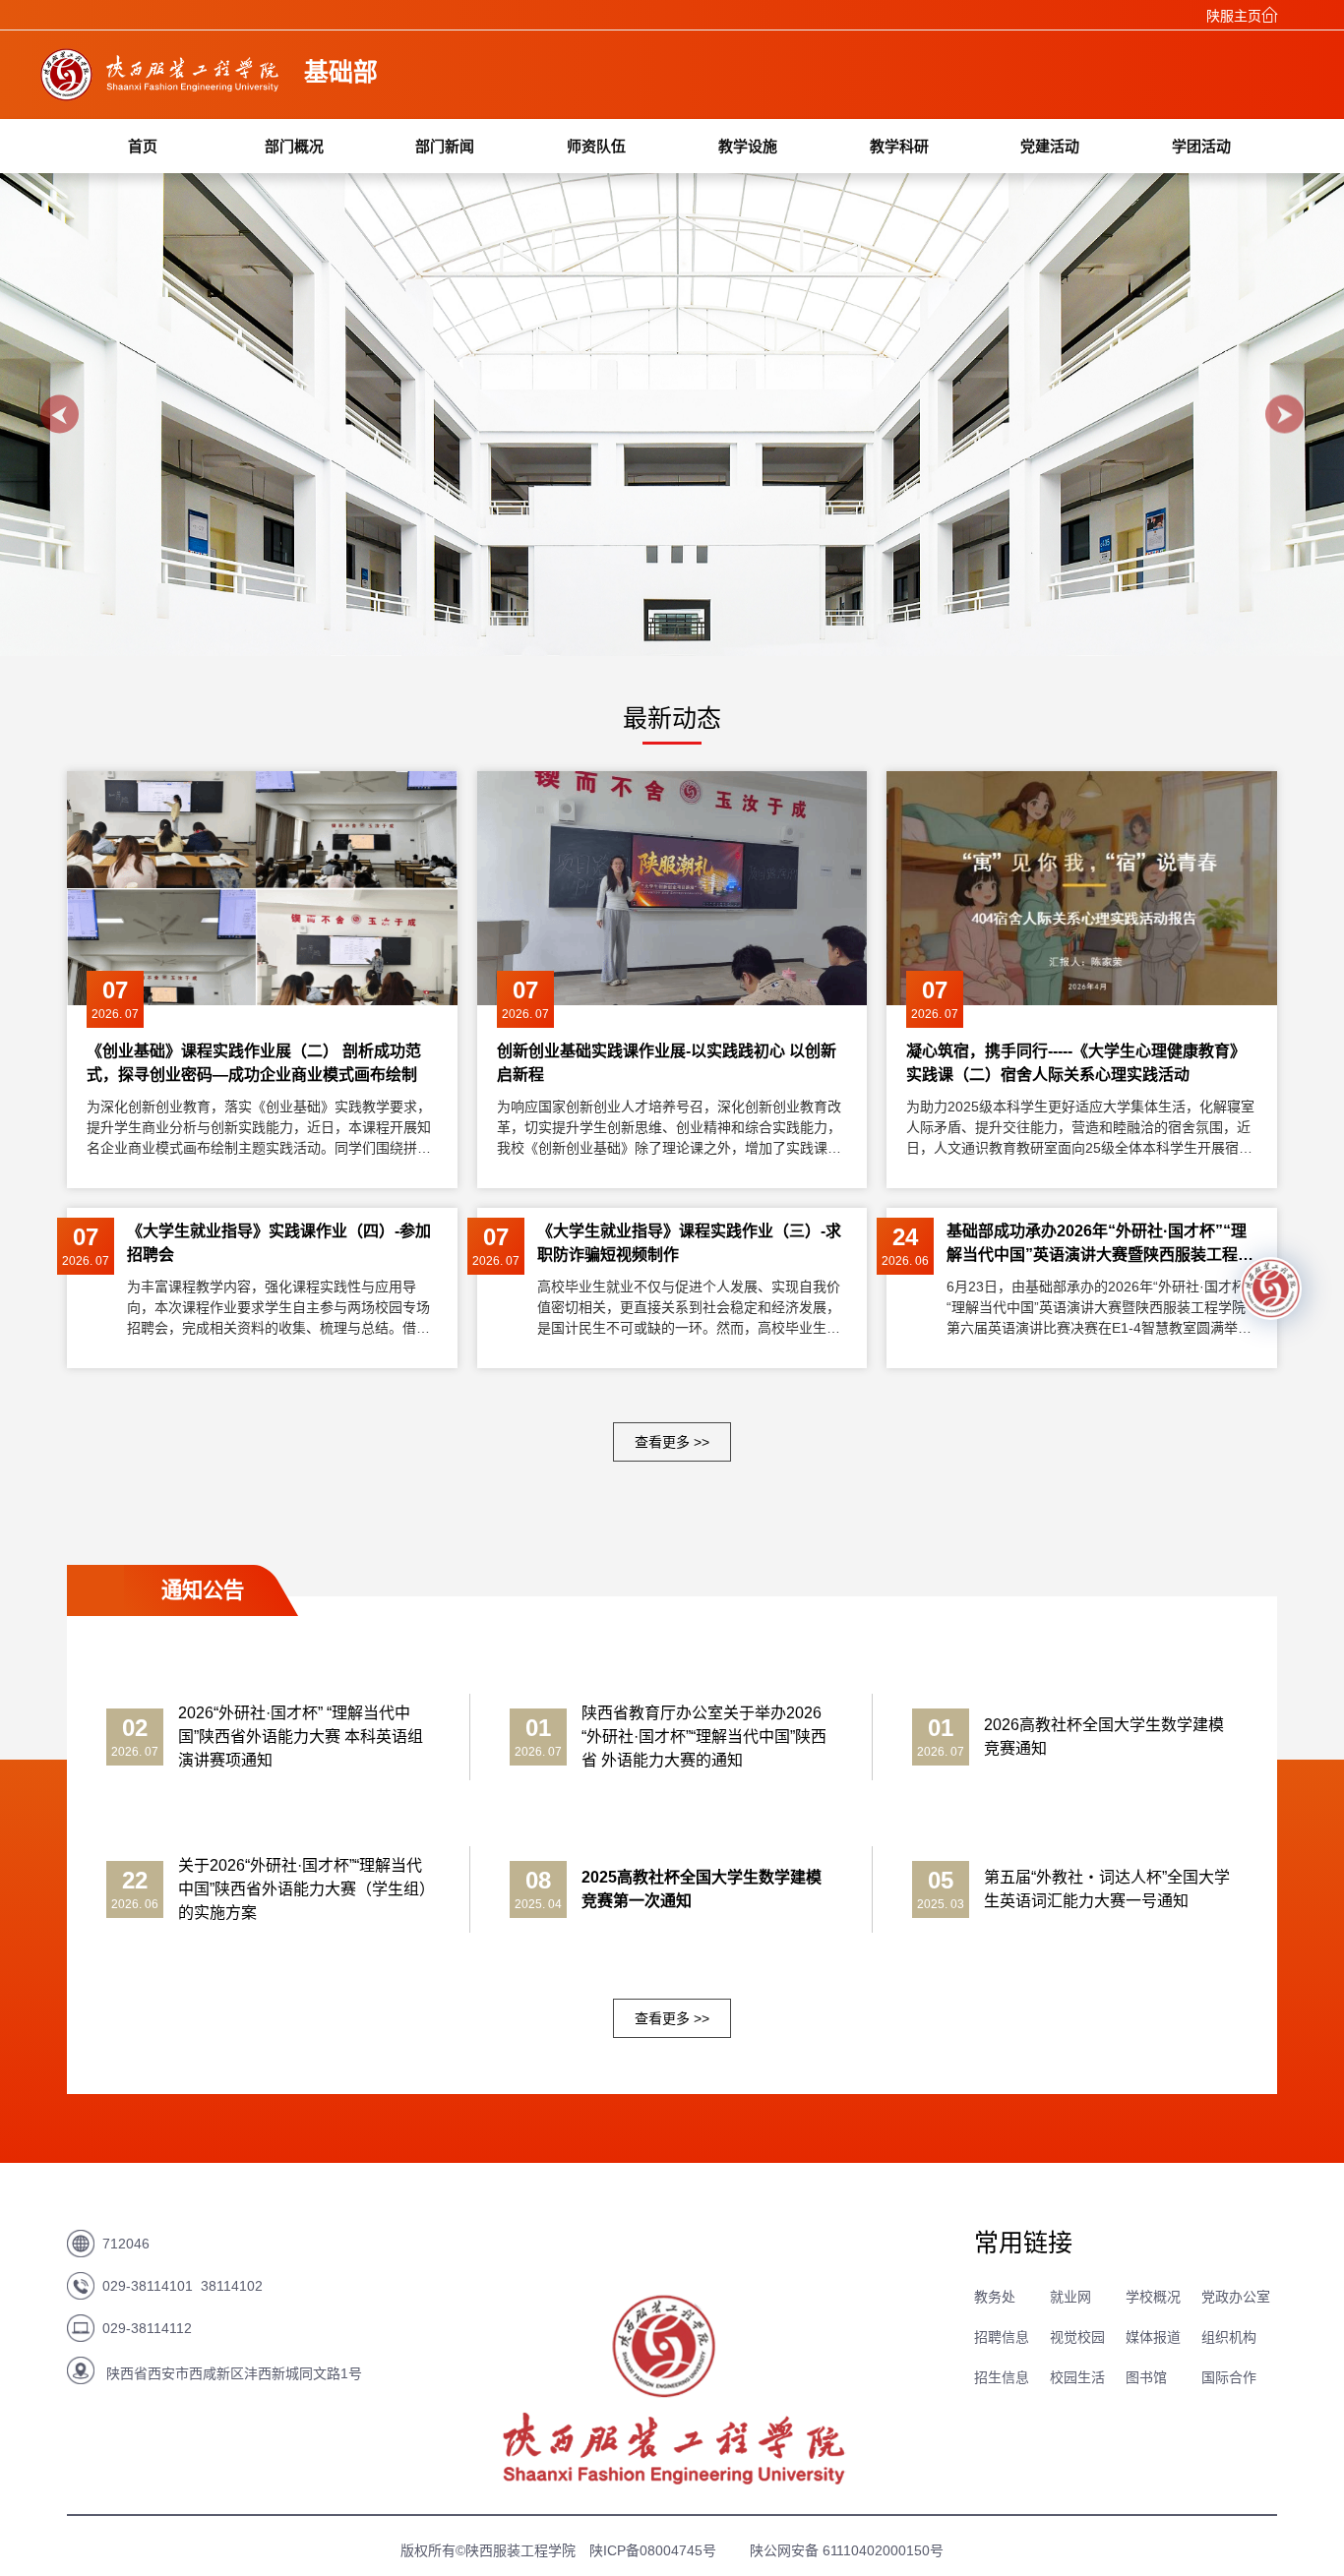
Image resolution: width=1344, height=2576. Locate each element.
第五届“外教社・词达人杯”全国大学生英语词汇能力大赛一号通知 (1107, 1889)
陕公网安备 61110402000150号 (847, 2550)
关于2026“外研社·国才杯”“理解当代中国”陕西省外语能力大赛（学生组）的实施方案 (303, 1889)
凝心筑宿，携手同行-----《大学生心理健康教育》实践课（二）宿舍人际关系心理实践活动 (1076, 1063)
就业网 (1070, 2297)
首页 (143, 146)
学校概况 (1153, 2297)
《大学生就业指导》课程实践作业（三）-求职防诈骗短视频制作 (689, 1243)
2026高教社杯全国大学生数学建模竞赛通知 (1104, 1737)
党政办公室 (1236, 2297)
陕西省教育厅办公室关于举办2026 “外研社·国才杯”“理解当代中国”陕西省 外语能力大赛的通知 (704, 1737)
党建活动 (1050, 146)
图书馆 (1146, 2377)
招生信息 (1002, 2377)
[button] (60, 415)
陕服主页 (1234, 16)
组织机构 (1229, 2337)
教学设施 (748, 146)
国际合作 (1229, 2377)
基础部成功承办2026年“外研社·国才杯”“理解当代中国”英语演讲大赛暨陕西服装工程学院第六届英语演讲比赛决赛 (1100, 1245)
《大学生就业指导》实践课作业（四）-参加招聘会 (279, 1243)
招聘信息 (1002, 2337)
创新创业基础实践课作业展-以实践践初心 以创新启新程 (667, 1063)
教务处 (995, 2297)
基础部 (341, 72)
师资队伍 (596, 146)
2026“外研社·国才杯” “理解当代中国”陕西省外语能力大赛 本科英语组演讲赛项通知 (301, 1737)
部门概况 (294, 146)
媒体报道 (1153, 2337)
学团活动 (1201, 146)
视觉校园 (1077, 2337)
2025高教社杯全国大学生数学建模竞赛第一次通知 (702, 1889)
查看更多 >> (672, 1442)
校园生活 (1077, 2377)
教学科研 (899, 146)
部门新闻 (445, 146)
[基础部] (161, 95)
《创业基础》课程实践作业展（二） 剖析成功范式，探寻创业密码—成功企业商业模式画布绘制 (254, 1063)
